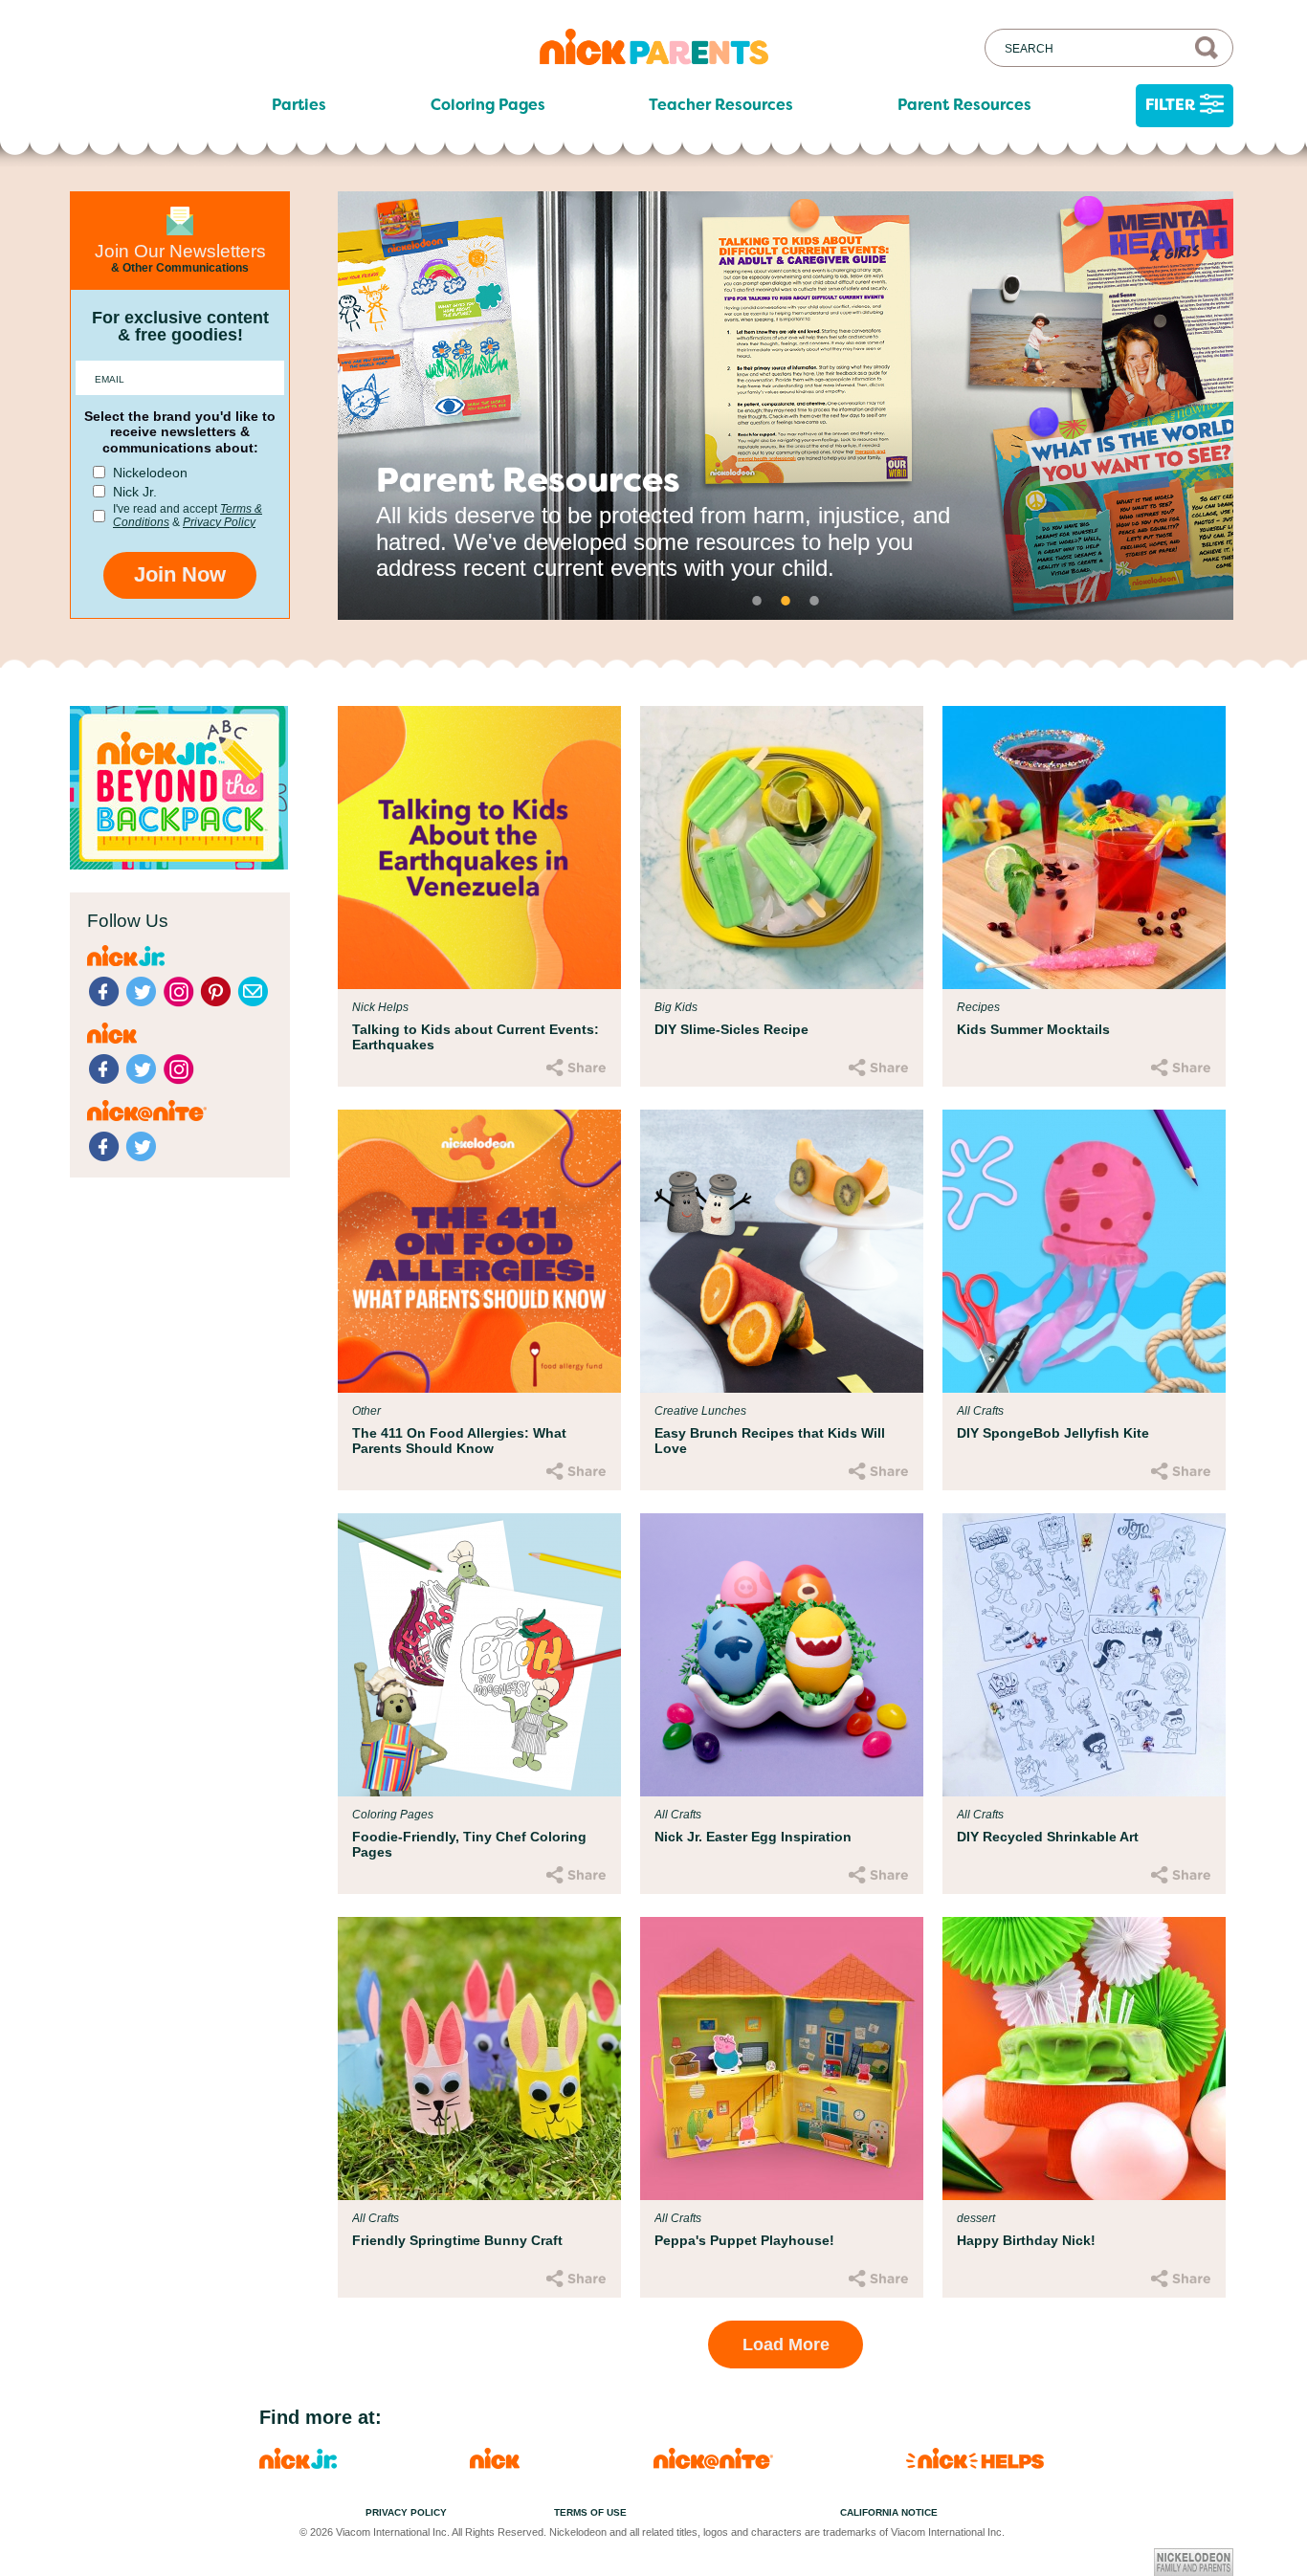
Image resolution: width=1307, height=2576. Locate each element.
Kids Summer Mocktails (1033, 1029)
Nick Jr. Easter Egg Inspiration (753, 1837)
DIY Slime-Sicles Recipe (731, 1029)
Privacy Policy (219, 522)
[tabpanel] (786, 406)
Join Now (180, 574)
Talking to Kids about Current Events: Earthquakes (476, 1037)
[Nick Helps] (975, 2464)
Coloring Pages (488, 105)
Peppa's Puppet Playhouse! (744, 2240)
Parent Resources (964, 105)
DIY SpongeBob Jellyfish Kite (1053, 1433)
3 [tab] (814, 601)
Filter (1170, 105)
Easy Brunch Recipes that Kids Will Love (770, 1441)
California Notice (889, 2512)
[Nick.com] (495, 2464)
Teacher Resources (721, 105)
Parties (299, 105)
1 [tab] (757, 601)
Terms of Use (590, 2512)
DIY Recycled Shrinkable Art (1048, 1837)
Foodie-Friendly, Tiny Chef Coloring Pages (469, 1844)
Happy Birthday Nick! (1026, 2240)
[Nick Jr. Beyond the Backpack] (179, 864)
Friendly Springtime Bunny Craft (457, 2240)
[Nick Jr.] (298, 2464)
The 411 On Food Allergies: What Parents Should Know (459, 1441)
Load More (786, 2345)
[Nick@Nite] (713, 2464)
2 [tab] (786, 601)
